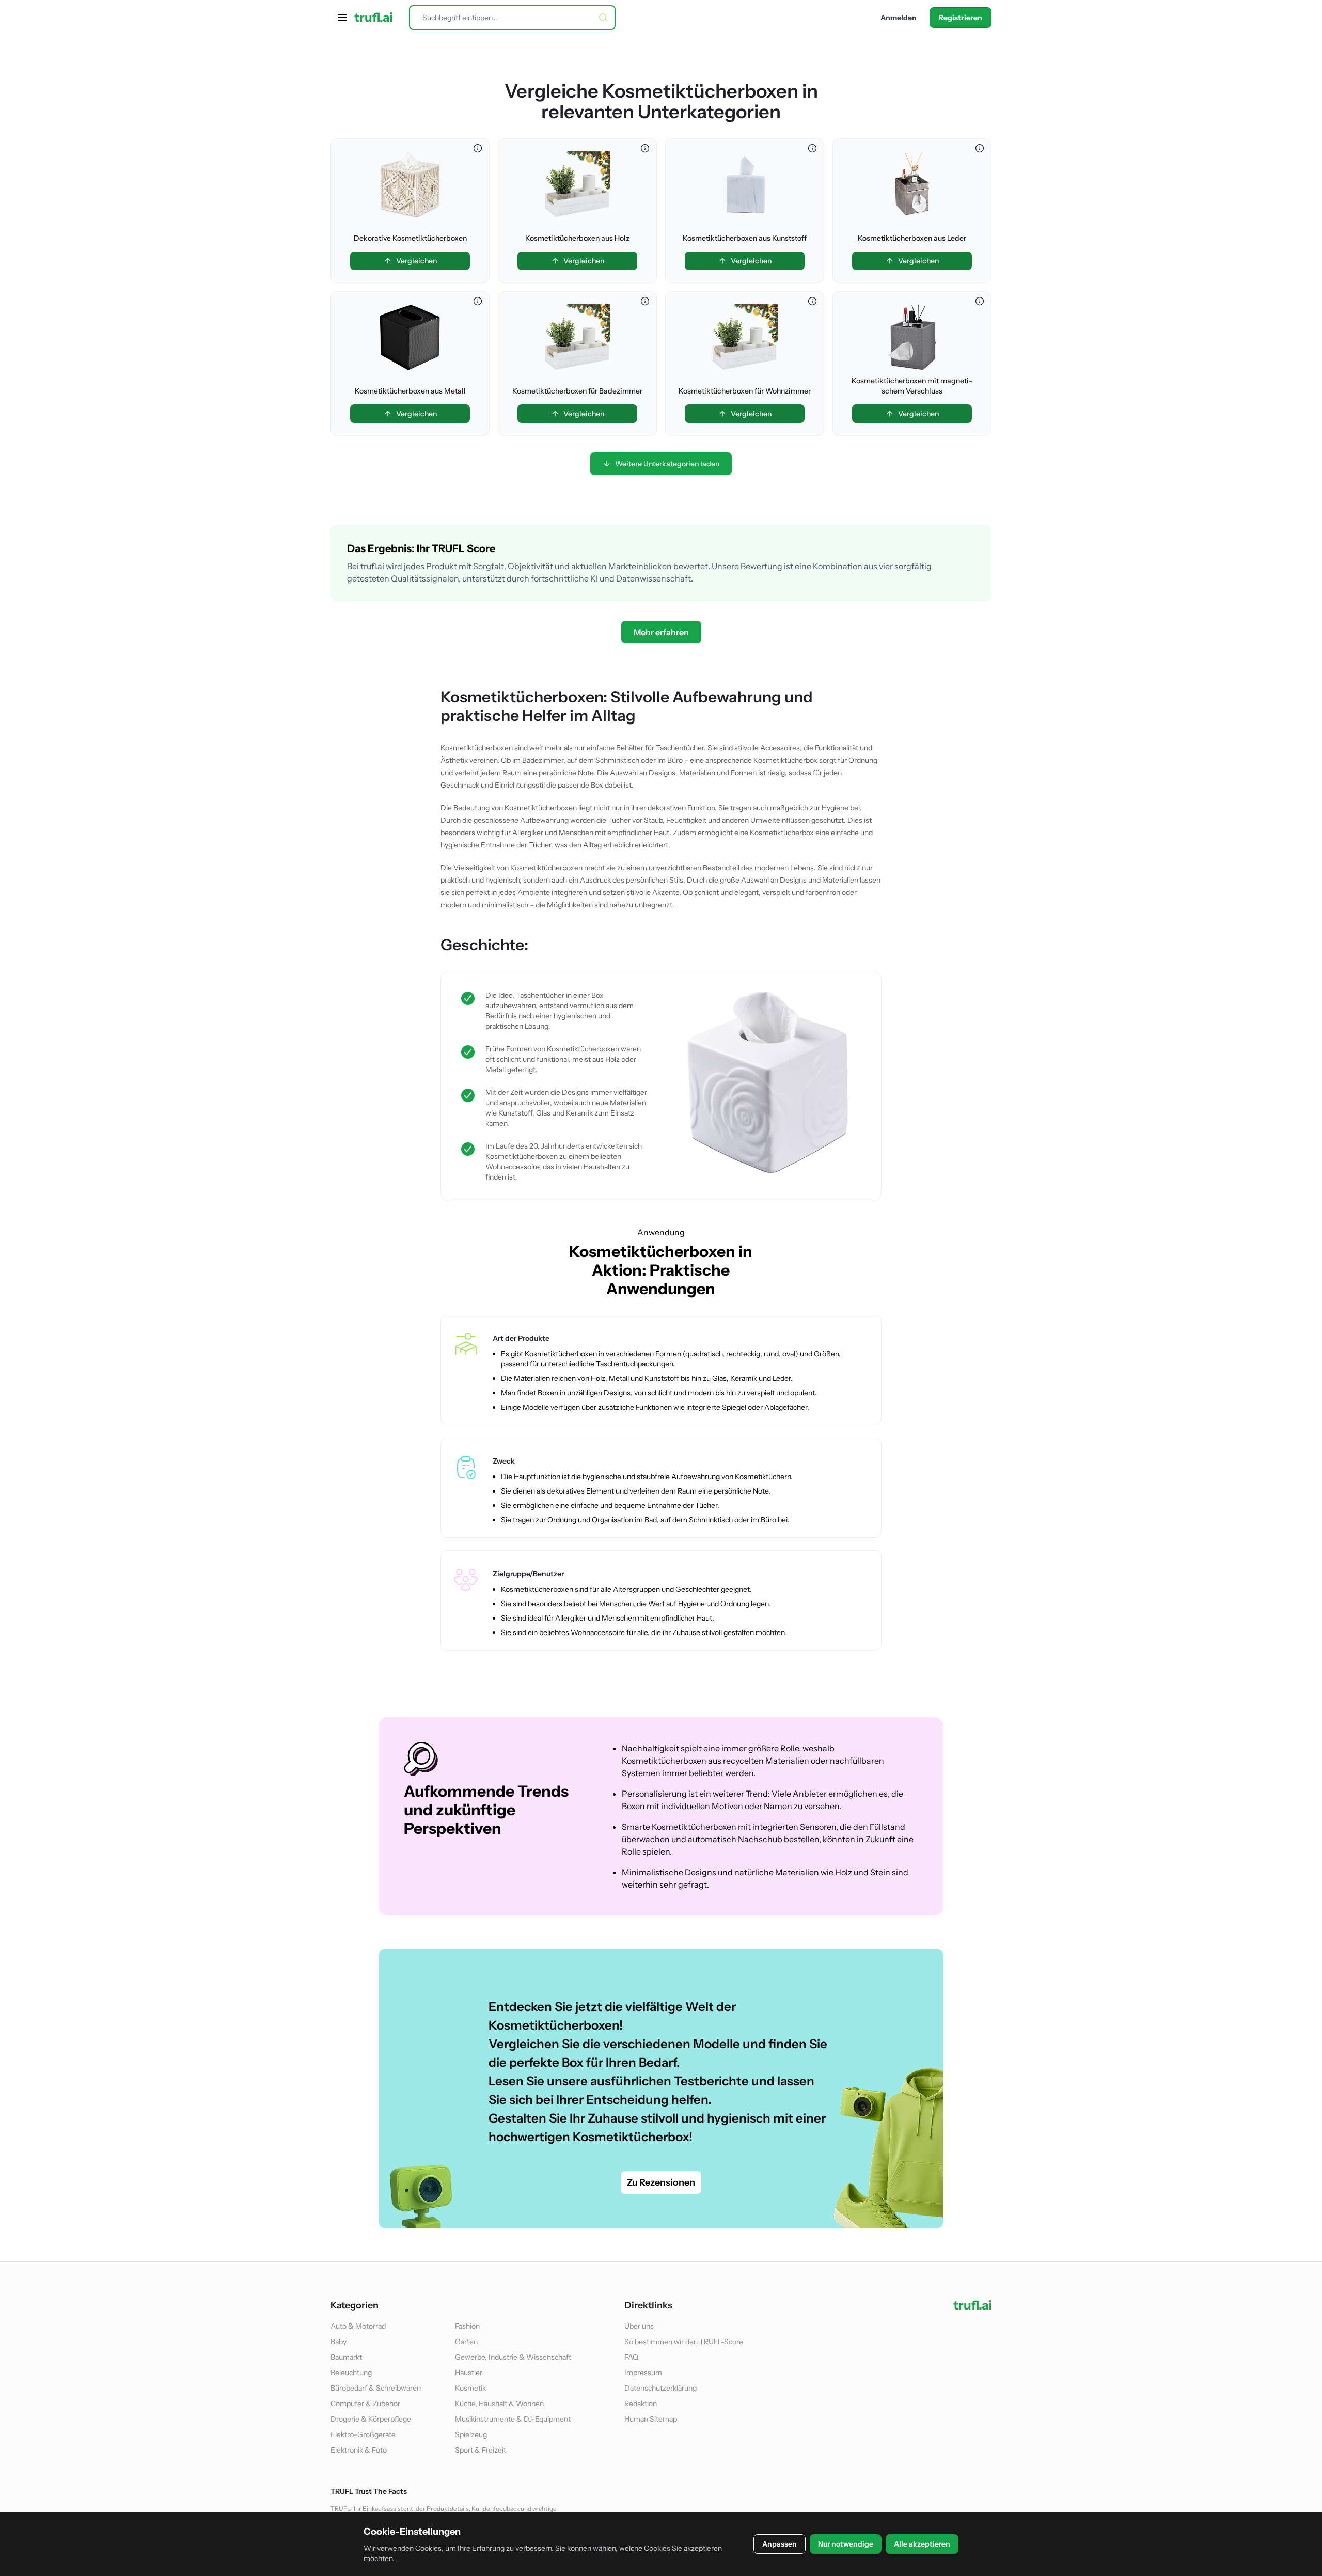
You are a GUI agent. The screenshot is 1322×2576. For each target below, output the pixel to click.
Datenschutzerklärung (660, 2388)
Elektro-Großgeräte (363, 2434)
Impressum (643, 2373)
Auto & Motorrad (358, 2326)
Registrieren (961, 18)
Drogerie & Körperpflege (371, 2419)
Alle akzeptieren (922, 2544)
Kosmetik (470, 2388)
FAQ (631, 2357)
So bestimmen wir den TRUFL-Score (684, 2342)
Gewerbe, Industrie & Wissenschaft (513, 2357)
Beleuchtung (351, 2373)
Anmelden (899, 18)
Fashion (467, 2326)
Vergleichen (416, 261)
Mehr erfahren (661, 632)
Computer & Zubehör (365, 2404)
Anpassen (780, 2544)
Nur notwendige (846, 2544)
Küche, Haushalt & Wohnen (499, 2404)
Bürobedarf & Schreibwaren (376, 2388)
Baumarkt (346, 2357)
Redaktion (641, 2404)
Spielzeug (471, 2434)
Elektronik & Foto (359, 2450)
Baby (339, 2342)
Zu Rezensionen (661, 2182)
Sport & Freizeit (481, 2450)
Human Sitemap (651, 2419)
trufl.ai (373, 18)
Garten (466, 2342)
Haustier (469, 2373)
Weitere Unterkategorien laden (667, 464)
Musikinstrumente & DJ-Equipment (513, 2419)
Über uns (639, 2326)
